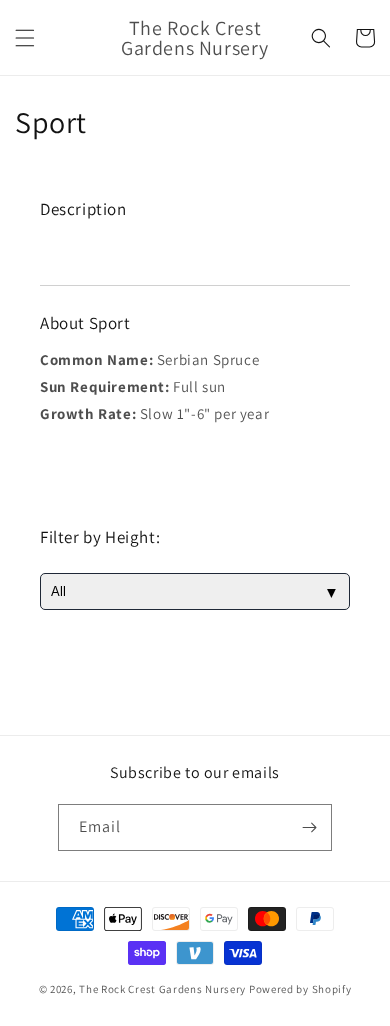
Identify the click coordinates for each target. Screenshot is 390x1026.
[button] (25, 38)
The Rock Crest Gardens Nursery (162, 989)
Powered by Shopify (300, 989)
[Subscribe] (309, 827)
